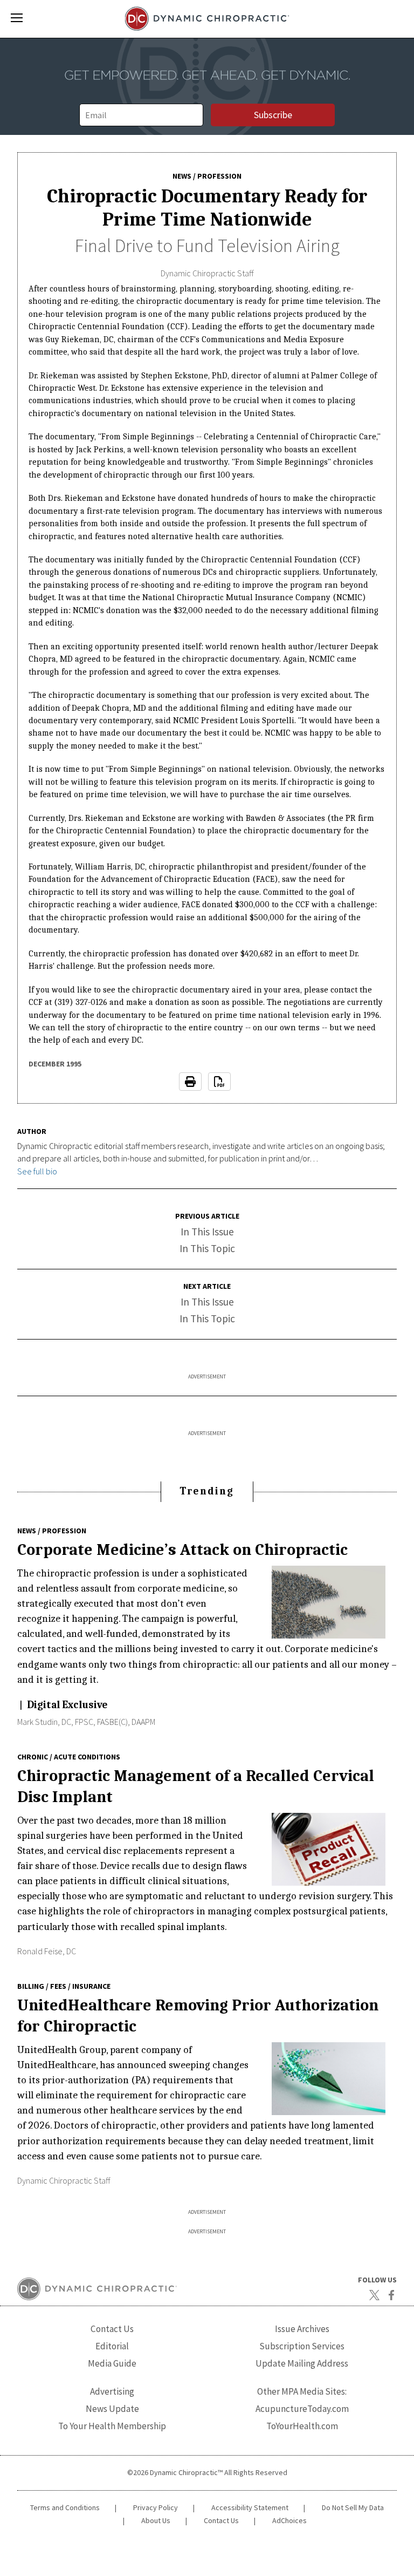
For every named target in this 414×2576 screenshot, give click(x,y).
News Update (112, 2409)
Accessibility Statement (250, 2507)
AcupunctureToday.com (302, 2409)
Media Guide (112, 2363)
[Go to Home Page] (207, 19)
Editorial (112, 2346)
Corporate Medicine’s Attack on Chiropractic (182, 1549)
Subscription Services (302, 2346)
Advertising (112, 2391)
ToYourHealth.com (302, 2426)
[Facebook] (391, 2295)
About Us (156, 2520)
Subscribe (273, 115)
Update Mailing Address (302, 2363)
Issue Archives (302, 2329)
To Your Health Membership (112, 2426)
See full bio (37, 1171)
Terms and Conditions (65, 2507)
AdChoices (289, 2520)
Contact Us (112, 2329)
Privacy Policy (156, 2507)
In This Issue (207, 1232)
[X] (374, 2295)
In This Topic (207, 1248)
